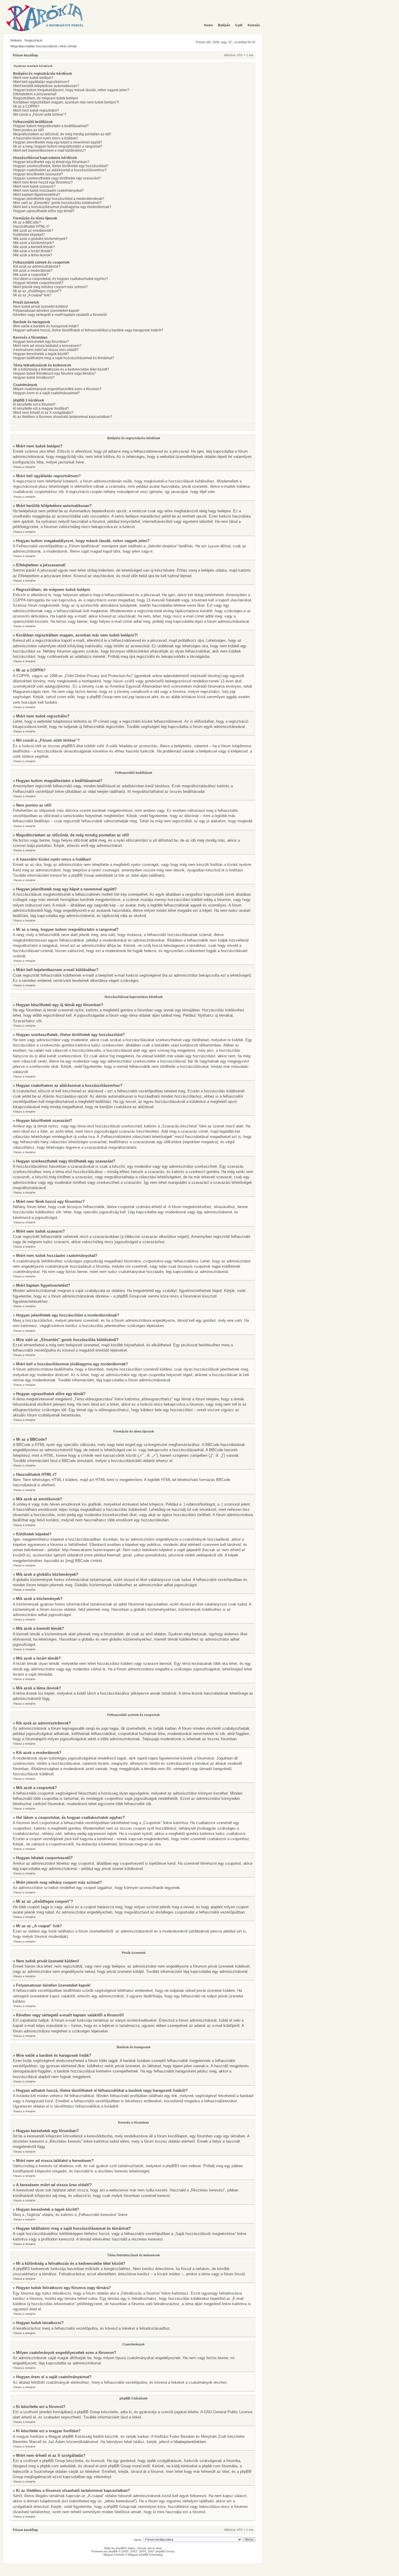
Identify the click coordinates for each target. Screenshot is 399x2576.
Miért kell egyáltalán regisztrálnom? (41, 82)
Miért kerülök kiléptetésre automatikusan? (46, 86)
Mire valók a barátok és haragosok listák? (46, 326)
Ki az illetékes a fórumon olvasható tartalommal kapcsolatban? (63, 417)
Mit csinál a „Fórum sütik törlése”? (40, 115)
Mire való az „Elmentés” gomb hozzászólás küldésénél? (57, 203)
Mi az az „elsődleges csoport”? (37, 291)
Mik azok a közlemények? (34, 243)
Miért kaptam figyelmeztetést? (37, 195)
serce (151, 2548)
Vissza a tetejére (24, 467)
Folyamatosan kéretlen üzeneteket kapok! (46, 311)
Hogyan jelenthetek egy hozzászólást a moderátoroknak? (59, 199)
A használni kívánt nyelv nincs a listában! (45, 138)
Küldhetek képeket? (29, 235)
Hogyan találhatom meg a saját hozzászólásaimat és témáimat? (64, 358)
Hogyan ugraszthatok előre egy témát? (44, 211)
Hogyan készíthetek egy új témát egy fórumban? (51, 162)
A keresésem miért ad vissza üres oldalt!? (46, 350)
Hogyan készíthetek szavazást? (38, 174)
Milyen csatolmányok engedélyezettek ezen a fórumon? (57, 389)
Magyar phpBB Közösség (70, 2436)
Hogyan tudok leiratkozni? (34, 378)
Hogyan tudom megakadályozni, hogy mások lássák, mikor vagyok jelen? (71, 90)
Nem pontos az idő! (28, 130)
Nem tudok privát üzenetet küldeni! (41, 307)
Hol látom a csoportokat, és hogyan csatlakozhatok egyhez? (61, 279)
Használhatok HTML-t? (31, 226)
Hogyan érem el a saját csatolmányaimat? (46, 393)
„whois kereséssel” (120, 2501)
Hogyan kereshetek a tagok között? (41, 354)
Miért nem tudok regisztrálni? (36, 110)
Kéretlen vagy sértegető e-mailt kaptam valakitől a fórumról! (60, 315)
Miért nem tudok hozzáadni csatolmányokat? (48, 191)
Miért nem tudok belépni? (33, 78)
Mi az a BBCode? (27, 222)
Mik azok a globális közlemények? (40, 239)
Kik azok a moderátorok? (33, 271)
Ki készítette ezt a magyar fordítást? (41, 409)
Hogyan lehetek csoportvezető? (38, 283)
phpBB (113, 2551)
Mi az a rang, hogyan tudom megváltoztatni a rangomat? (58, 146)
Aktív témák (68, 46)
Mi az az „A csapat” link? (32, 295)
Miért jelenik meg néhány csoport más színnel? (50, 287)
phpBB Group (89, 2412)
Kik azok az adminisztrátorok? (37, 267)
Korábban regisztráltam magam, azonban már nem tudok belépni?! (66, 102)
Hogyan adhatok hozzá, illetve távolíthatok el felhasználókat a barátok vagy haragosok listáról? (88, 330)
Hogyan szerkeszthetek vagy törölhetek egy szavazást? (57, 178)
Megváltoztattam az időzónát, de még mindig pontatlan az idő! (62, 134)
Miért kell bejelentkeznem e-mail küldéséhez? (50, 150)
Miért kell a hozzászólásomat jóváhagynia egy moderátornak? (62, 207)
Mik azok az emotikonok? (33, 231)
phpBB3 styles (125, 2548)
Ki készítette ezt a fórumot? (34, 404)
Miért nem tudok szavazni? (34, 186)
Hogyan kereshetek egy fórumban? (41, 342)
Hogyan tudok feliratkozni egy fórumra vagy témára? (54, 373)
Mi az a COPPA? (26, 106)
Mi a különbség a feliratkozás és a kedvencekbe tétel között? (61, 369)
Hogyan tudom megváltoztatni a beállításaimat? (51, 126)
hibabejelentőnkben (190, 2442)
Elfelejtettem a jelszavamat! (35, 94)
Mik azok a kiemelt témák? (34, 247)
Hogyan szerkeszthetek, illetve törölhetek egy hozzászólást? (61, 166)
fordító (98, 2436)
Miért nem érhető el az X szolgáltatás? (43, 413)
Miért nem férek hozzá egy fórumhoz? (43, 182)
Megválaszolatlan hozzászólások (34, 46)
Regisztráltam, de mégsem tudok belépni (46, 98)
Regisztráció (33, 40)
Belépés (16, 40)
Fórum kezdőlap (25, 55)
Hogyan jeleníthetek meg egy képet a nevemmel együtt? (58, 142)
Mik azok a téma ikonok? (33, 255)
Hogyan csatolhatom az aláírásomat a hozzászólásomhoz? (60, 170)
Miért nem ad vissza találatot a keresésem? (47, 346)
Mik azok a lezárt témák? (33, 251)
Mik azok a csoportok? (31, 275)
